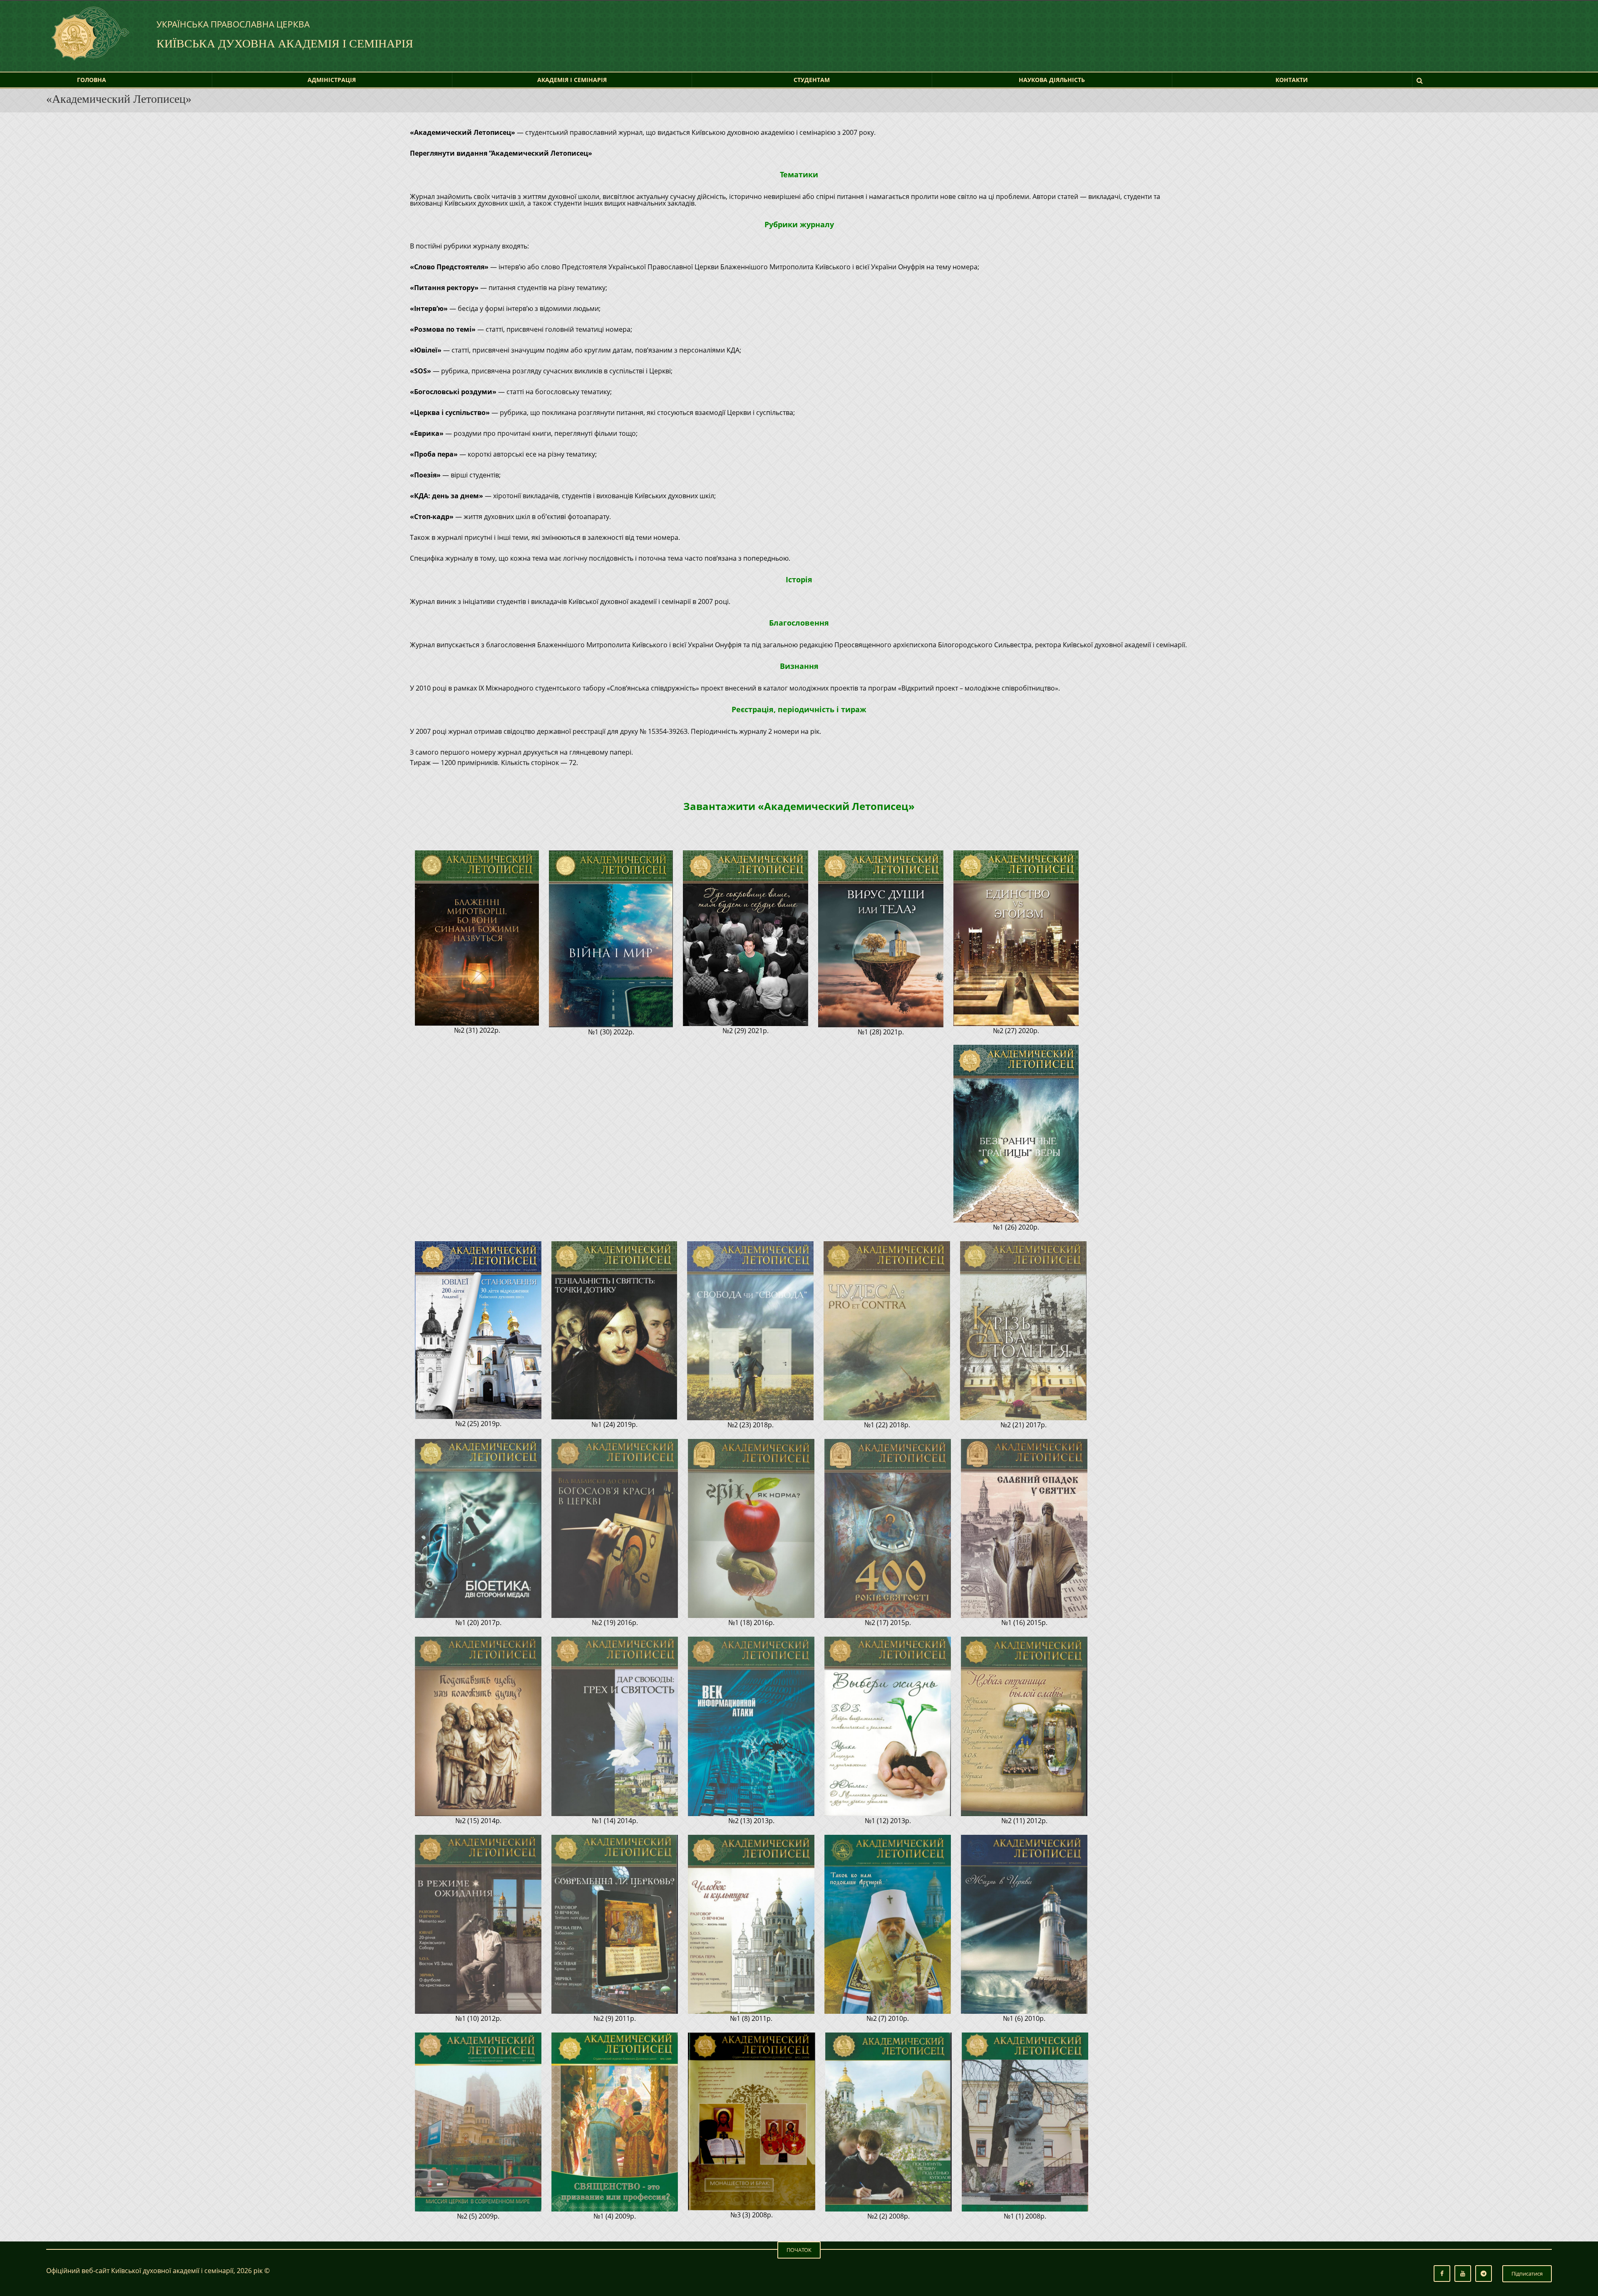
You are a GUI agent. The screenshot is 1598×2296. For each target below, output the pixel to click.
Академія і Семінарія (572, 80)
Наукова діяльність (1052, 80)
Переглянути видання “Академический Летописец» (501, 153)
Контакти (1292, 80)
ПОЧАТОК (799, 2250)
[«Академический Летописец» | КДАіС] (89, 30)
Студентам (812, 80)
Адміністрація (332, 80)
